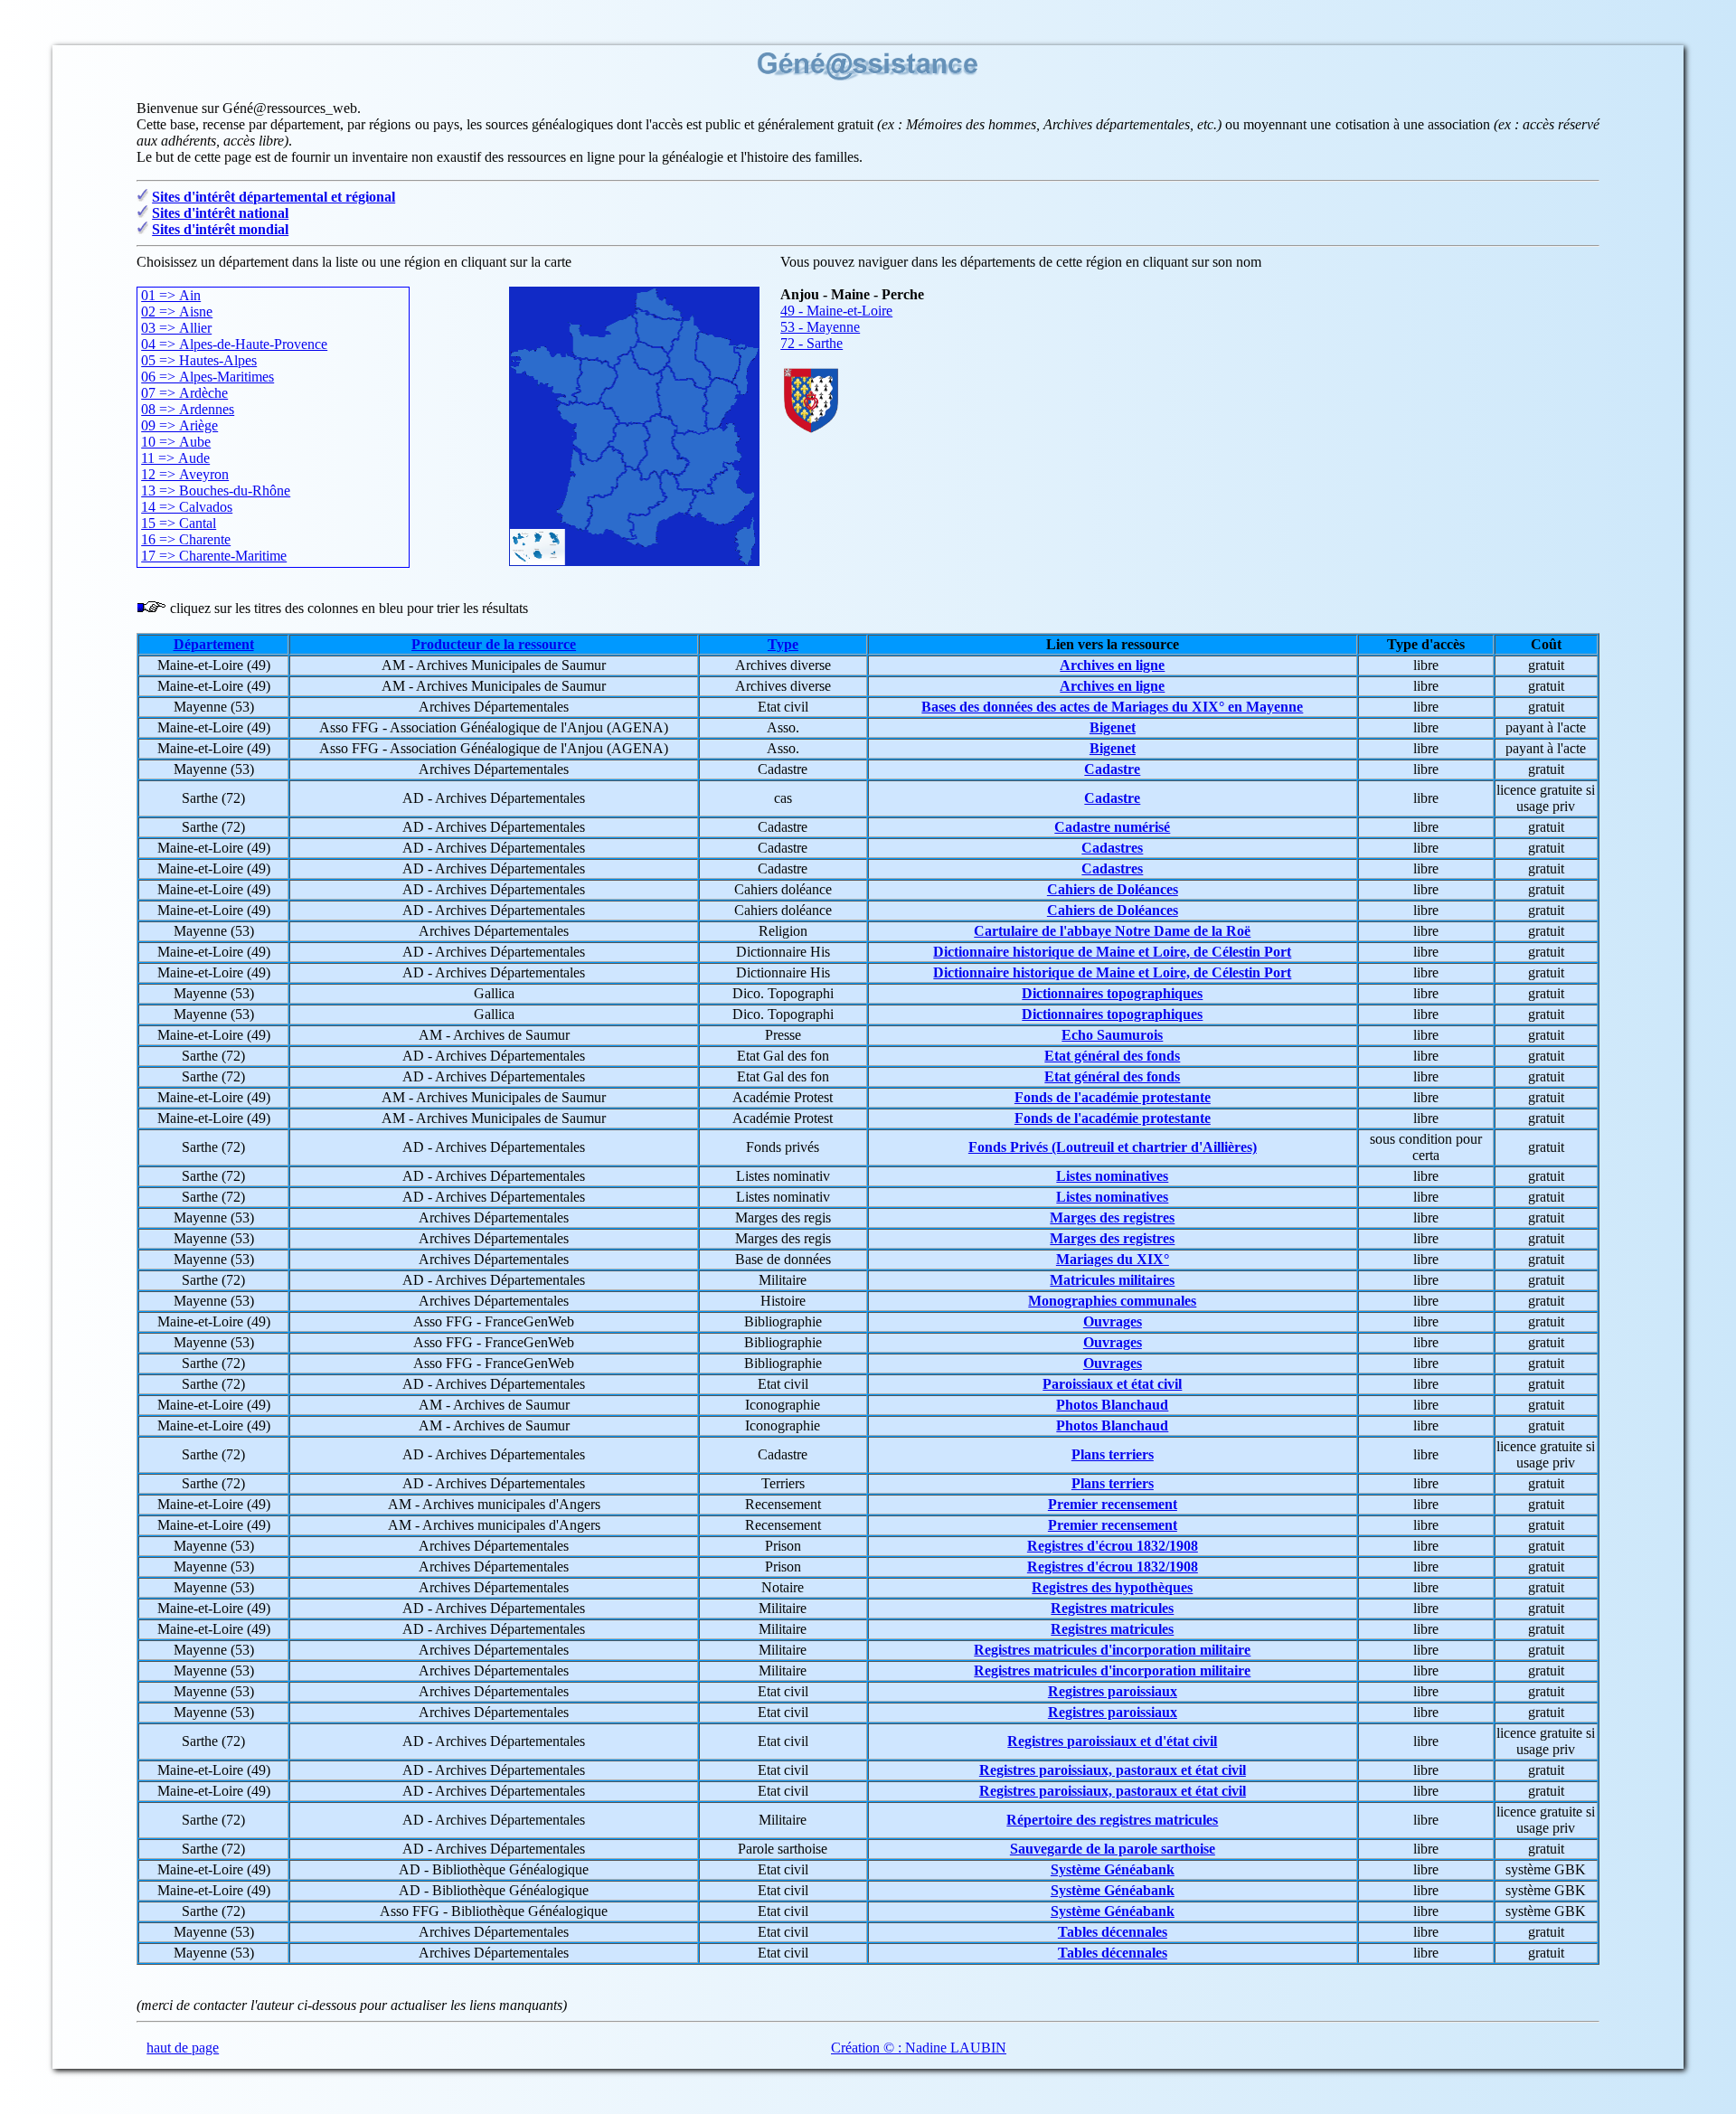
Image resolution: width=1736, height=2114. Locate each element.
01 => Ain (171, 295)
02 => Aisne (177, 311)
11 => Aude (175, 458)
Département (214, 644)
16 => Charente (186, 539)
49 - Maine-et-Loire (836, 311)
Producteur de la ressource (494, 644)
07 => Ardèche (184, 393)
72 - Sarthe (811, 343)
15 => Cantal (179, 523)
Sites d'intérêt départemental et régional (274, 197)
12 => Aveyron (185, 474)
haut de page (183, 2048)
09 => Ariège (179, 425)
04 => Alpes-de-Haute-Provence (234, 344)
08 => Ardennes (188, 409)
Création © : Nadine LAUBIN (919, 2048)
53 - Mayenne (820, 327)
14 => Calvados (187, 507)
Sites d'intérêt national (220, 213)
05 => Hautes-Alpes (199, 360)
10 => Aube (176, 442)
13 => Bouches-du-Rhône (216, 491)
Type (783, 644)
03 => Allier (176, 328)
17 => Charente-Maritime (214, 556)
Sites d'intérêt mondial (220, 229)
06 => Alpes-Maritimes (208, 377)
